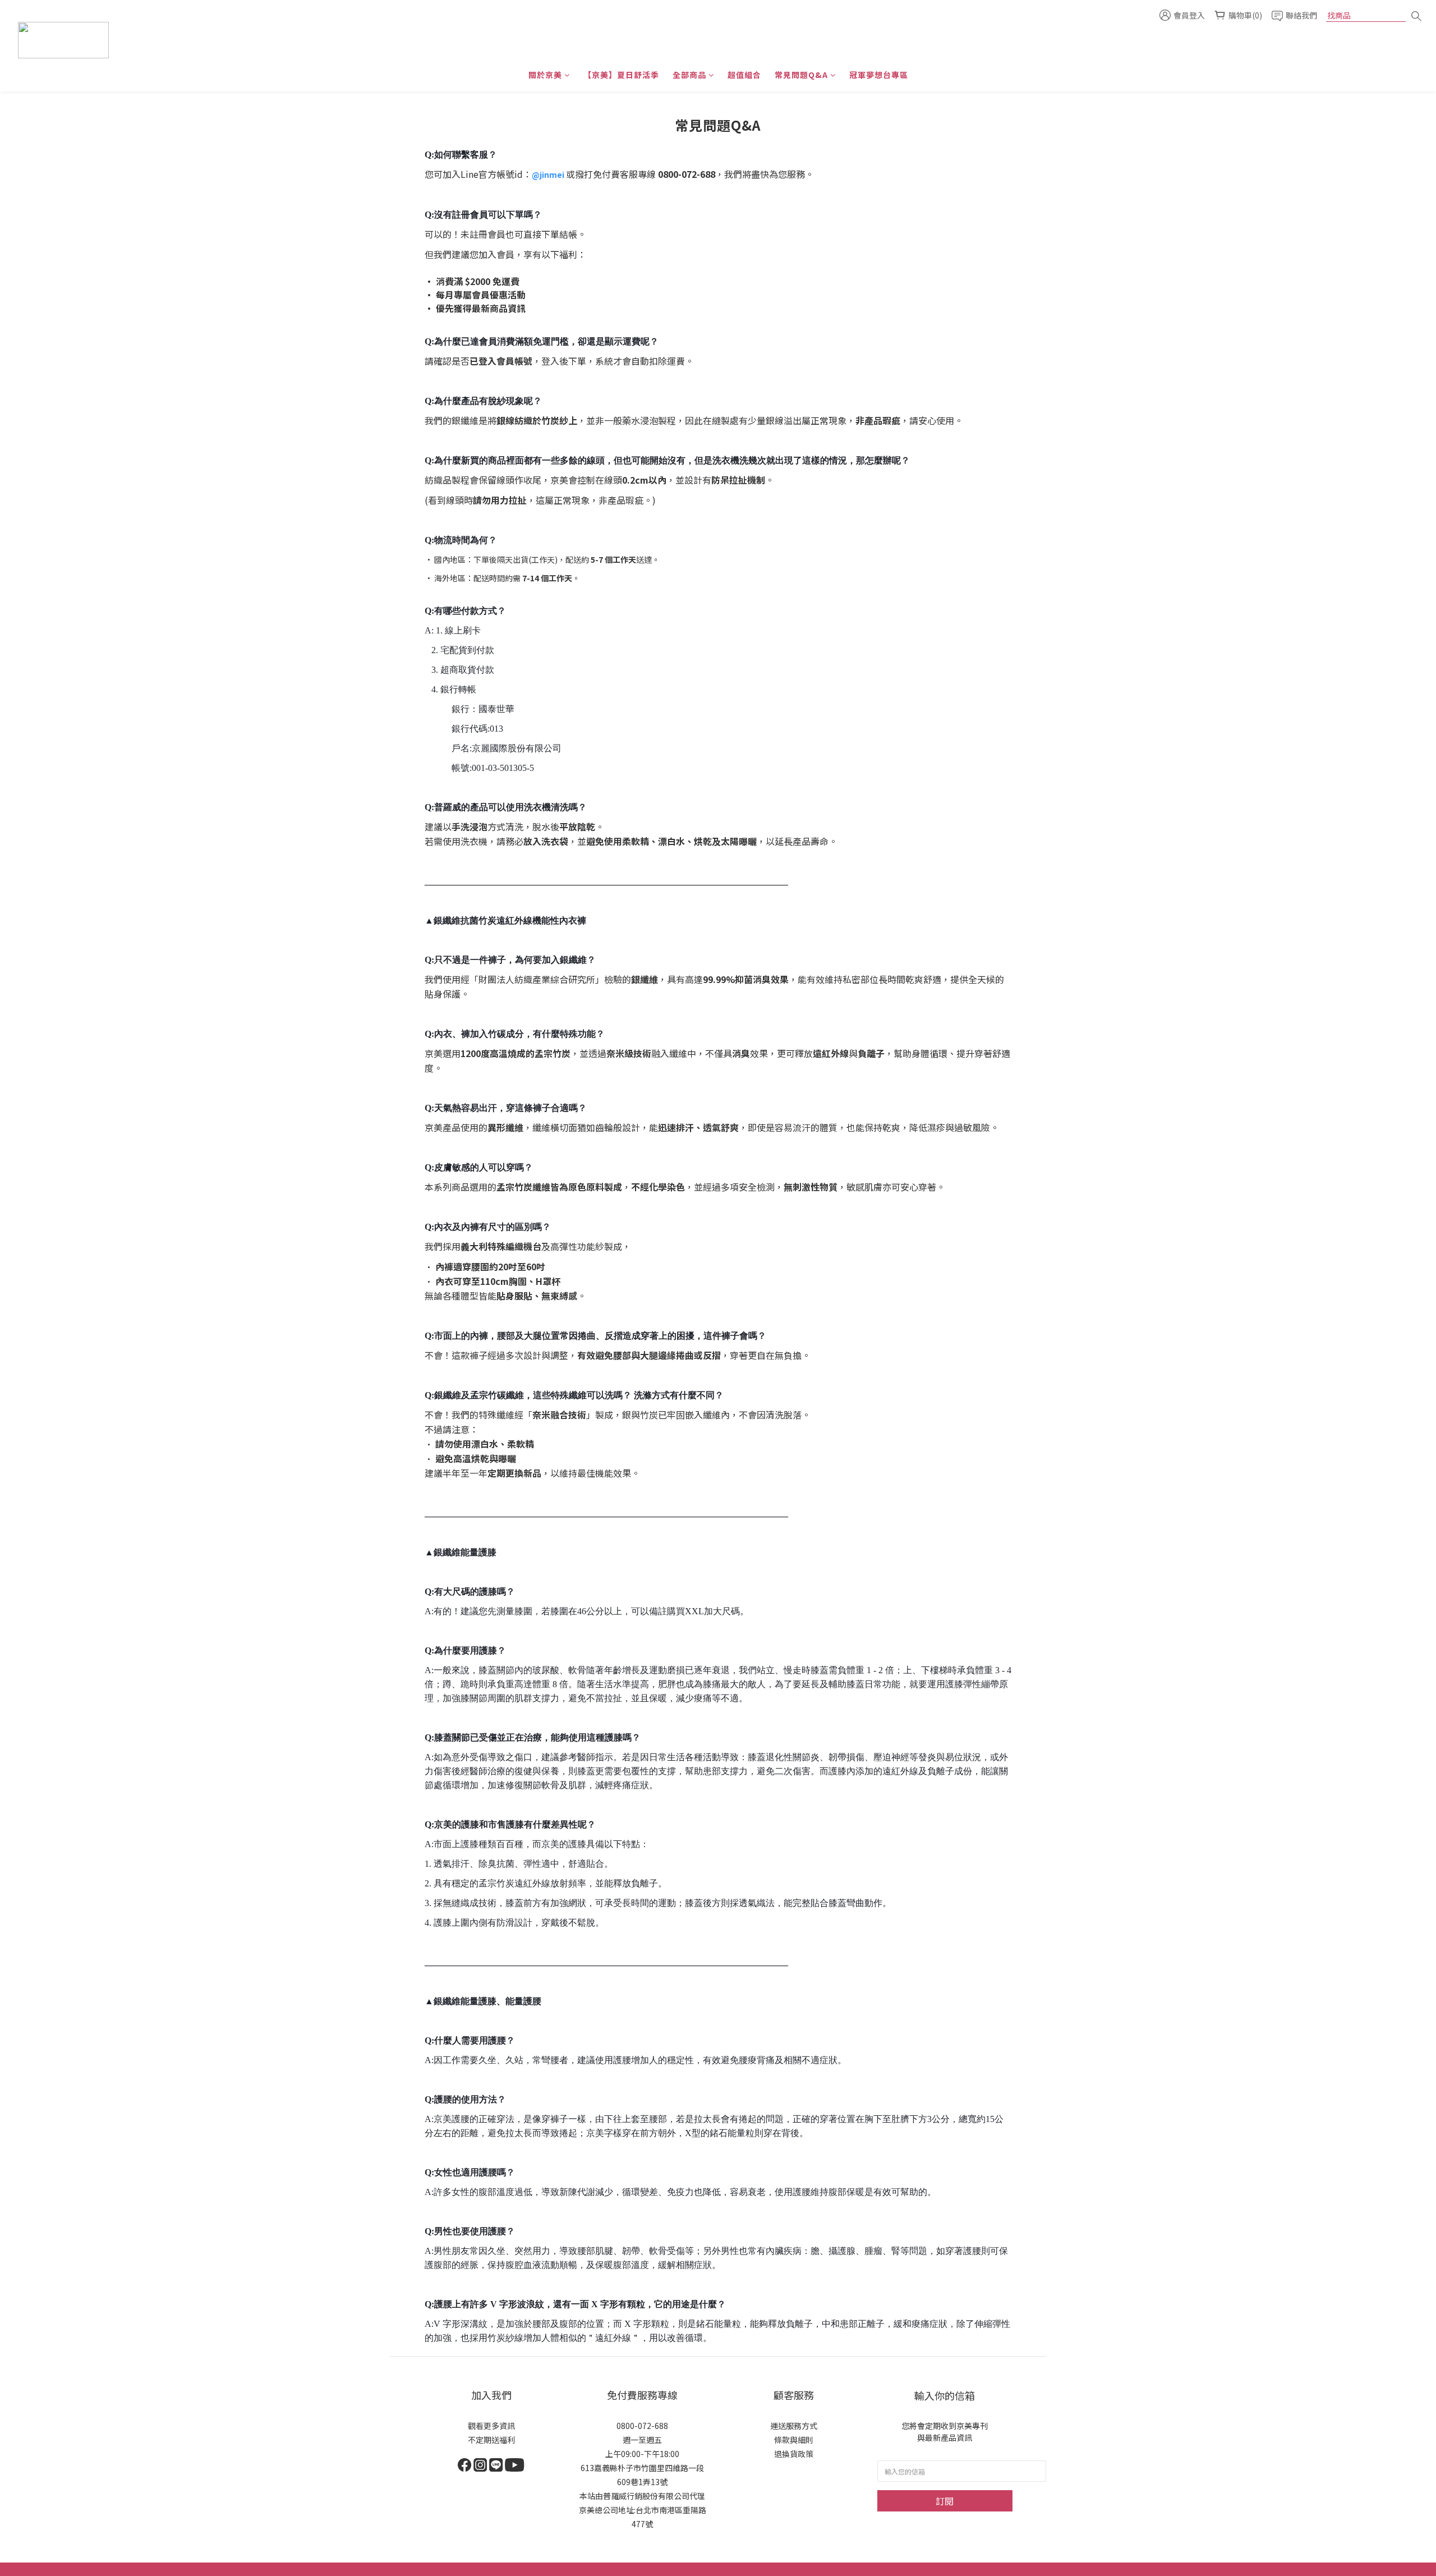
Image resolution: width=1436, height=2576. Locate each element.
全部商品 (689, 75)
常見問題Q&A (801, 75)
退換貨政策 (794, 2454)
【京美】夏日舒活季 (621, 75)
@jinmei (548, 175)
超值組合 (744, 75)
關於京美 (545, 75)
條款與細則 (794, 2440)
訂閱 (945, 2501)
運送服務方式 (794, 2426)
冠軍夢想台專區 (879, 75)
